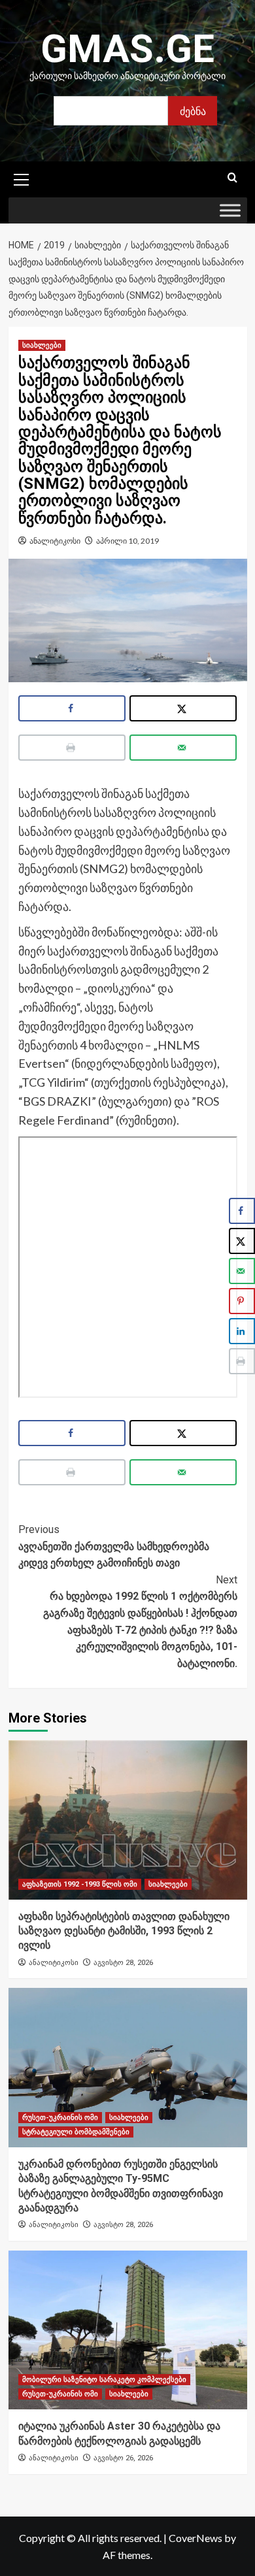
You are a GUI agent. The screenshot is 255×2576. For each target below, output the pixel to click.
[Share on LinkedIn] (242, 1331)
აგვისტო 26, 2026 (123, 2458)
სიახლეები (42, 345)
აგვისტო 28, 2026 (123, 1963)
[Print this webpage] (72, 748)
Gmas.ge (127, 49)
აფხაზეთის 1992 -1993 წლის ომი (80, 1884)
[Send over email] (183, 748)
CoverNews (195, 2538)
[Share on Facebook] (72, 708)
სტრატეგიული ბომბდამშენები (76, 2132)
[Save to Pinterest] (242, 1301)
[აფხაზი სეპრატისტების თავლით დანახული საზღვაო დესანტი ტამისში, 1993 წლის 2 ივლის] (128, 1820)
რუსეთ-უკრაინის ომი (60, 2118)
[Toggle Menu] (230, 211)
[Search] (232, 178)
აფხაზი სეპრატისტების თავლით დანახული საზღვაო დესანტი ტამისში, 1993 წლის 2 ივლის (124, 1931)
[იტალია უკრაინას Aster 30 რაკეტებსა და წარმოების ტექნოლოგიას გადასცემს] (128, 2330)
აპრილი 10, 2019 (127, 541)
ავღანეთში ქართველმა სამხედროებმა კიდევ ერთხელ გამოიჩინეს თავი (114, 1546)
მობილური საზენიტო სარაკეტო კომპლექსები (104, 2380)
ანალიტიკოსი (55, 541)
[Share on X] (183, 708)
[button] (22, 178)
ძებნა (193, 111)
